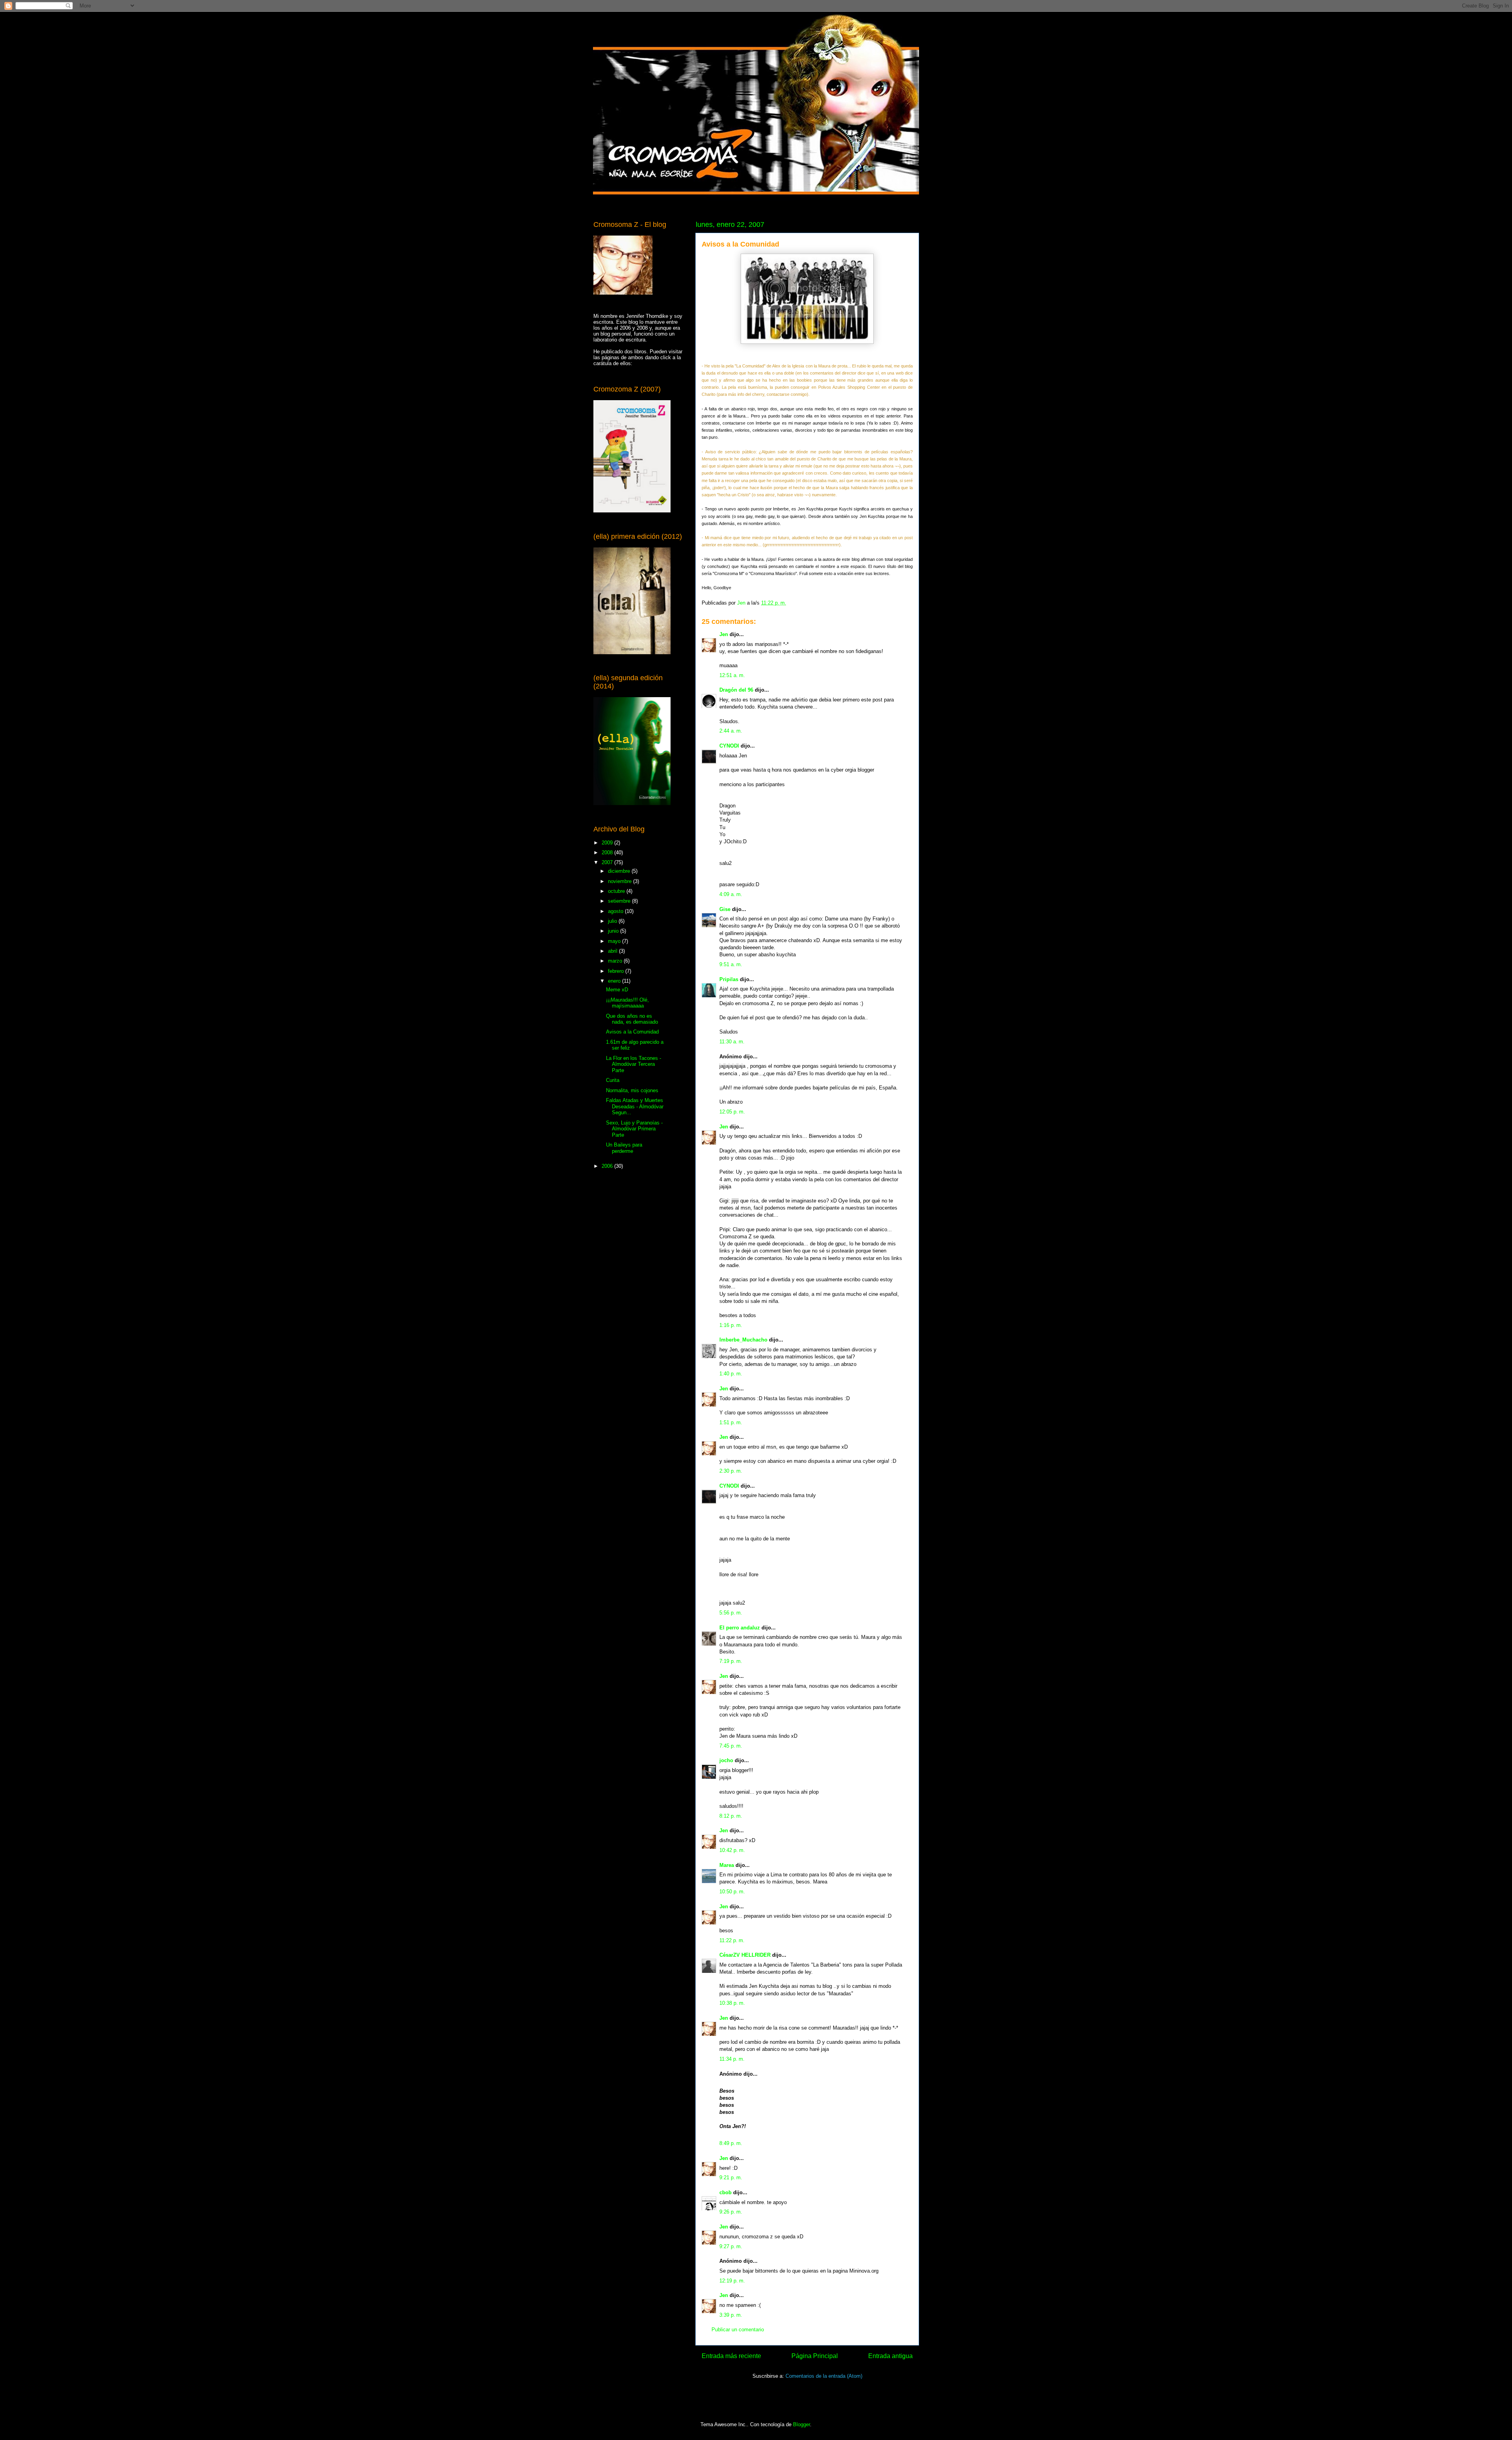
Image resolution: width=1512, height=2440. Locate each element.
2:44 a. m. (731, 731)
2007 (608, 862)
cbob (725, 2192)
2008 (608, 853)
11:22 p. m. (732, 1940)
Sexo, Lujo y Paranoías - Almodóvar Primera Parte (634, 1129)
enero (615, 981)
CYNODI (729, 746)
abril (613, 951)
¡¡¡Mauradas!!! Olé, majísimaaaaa (627, 1003)
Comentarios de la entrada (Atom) (824, 2376)
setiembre (620, 901)
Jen (724, 634)
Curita (613, 1080)
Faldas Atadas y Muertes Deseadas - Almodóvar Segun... (635, 1106)
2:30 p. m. (731, 1471)
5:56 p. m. (731, 1613)
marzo (616, 961)
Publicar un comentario (738, 2330)
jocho (726, 1760)
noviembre (621, 881)
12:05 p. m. (732, 1112)
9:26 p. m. (731, 2212)
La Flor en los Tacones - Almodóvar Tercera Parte (634, 1064)
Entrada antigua (890, 2356)
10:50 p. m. (732, 1892)
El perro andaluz (740, 1628)
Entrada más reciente (731, 2356)
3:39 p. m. (731, 2315)
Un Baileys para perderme (624, 1148)
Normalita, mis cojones (632, 1090)
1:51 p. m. (731, 1422)
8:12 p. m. (731, 1816)
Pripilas (729, 979)
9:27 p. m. (731, 2246)
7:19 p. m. (731, 1661)
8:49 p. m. (731, 2143)
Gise (725, 909)
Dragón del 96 (736, 690)
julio (613, 921)
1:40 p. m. (731, 1374)
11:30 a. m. (732, 1042)
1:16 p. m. (731, 1325)
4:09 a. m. (731, 894)
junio (614, 931)
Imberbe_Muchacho (743, 1340)
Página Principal (815, 2356)
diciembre (620, 871)
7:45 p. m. (731, 1746)
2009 (608, 843)
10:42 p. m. (732, 1850)
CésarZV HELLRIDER (745, 1955)
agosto (616, 911)
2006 (608, 1166)
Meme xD (617, 990)
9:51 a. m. (731, 964)
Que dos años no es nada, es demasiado (632, 1019)
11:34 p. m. (732, 2059)
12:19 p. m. (732, 2281)
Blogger (801, 2424)
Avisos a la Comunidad (632, 1032)
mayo (615, 941)
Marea (727, 1865)
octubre (617, 891)
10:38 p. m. (732, 2003)
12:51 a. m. (732, 675)
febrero (617, 971)
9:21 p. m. (731, 2177)
